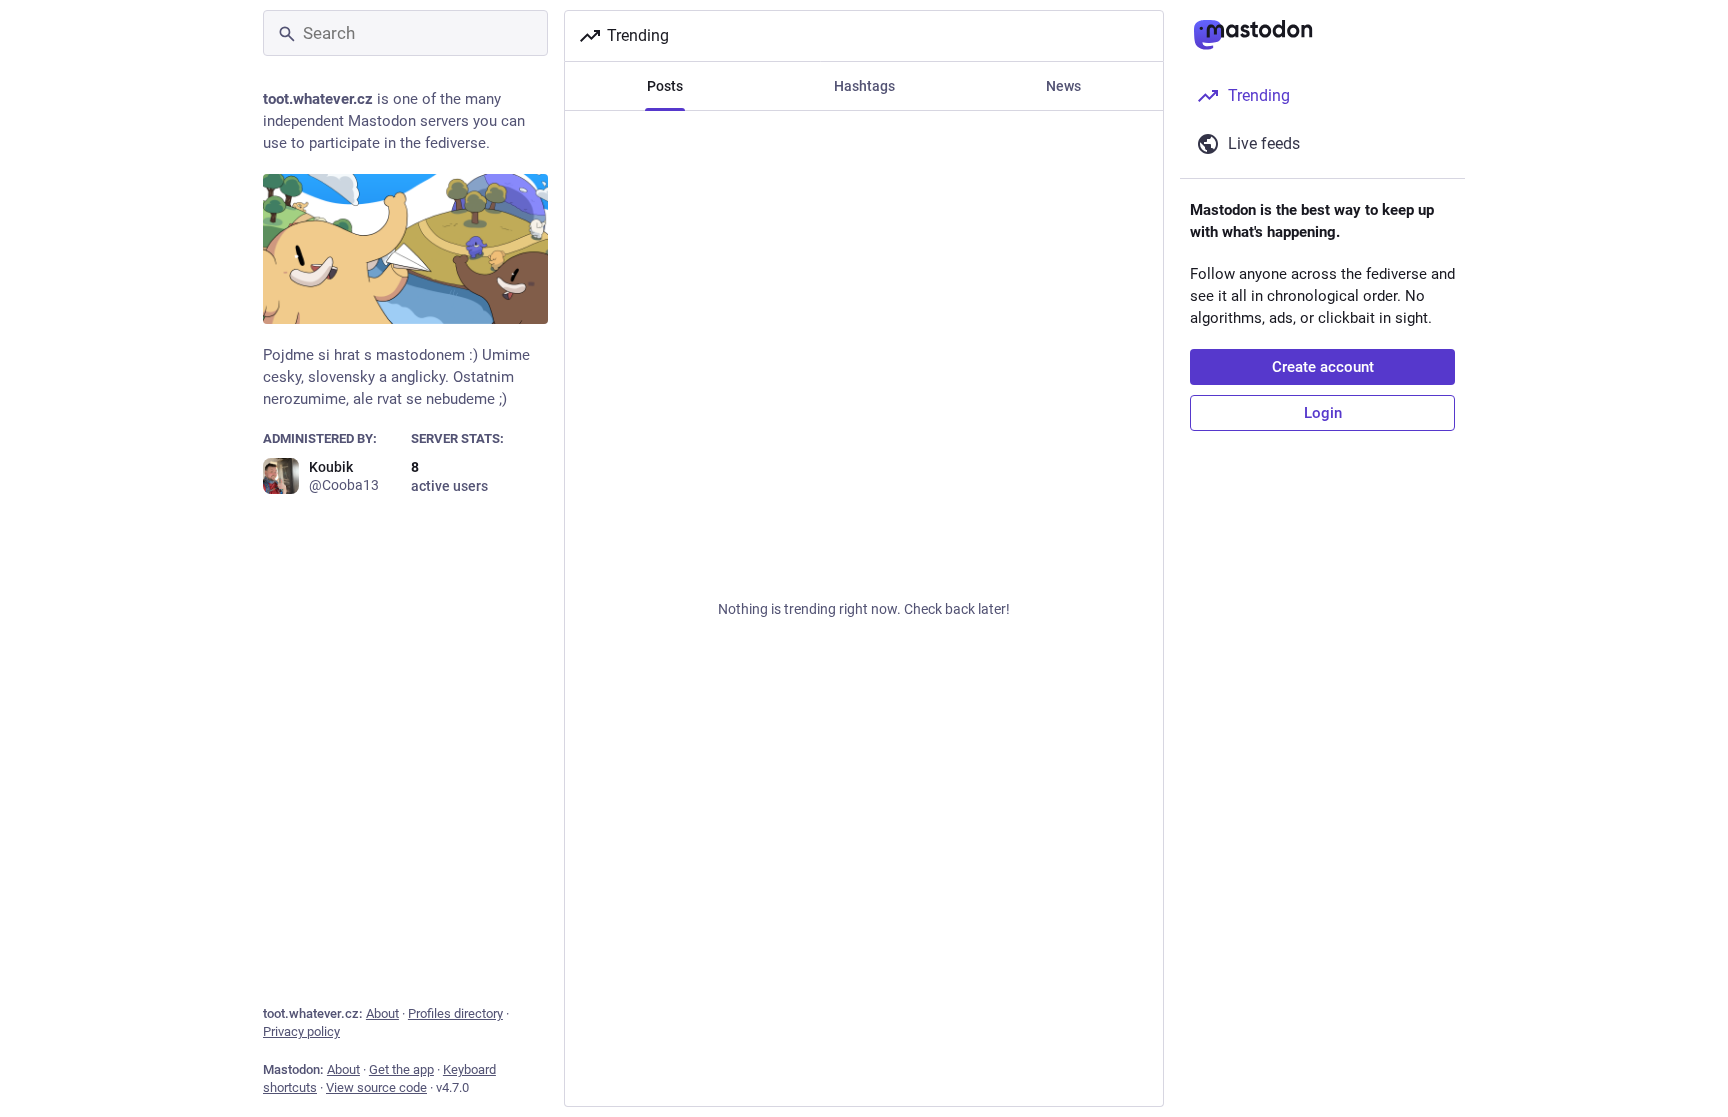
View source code (376, 1087)
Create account (1323, 367)
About (382, 1013)
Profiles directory (455, 1013)
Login (1323, 413)
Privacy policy (301, 1031)
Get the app (401, 1069)
